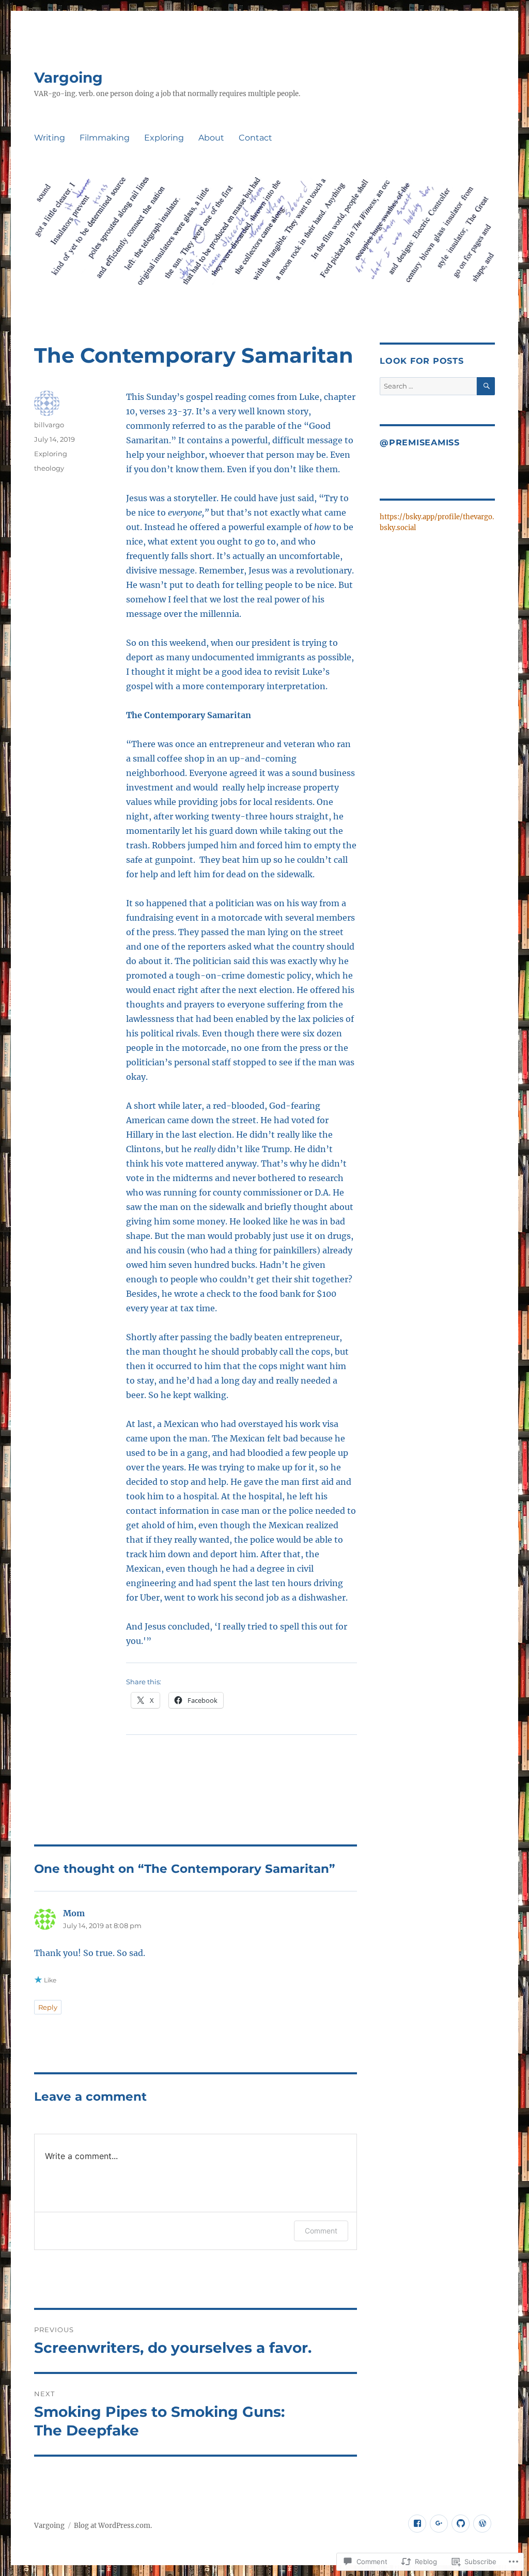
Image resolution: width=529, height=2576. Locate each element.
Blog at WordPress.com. (113, 2526)
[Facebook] (417, 2524)
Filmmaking (105, 138)
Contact (255, 138)
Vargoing (68, 77)
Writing (50, 138)
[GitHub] (461, 2524)
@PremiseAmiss (420, 443)
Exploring (164, 138)
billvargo (49, 425)
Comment (321, 2231)
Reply (48, 2007)
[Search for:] (428, 386)
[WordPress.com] (482, 2524)
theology (49, 468)
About (211, 138)
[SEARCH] (486, 386)
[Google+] (439, 2524)
